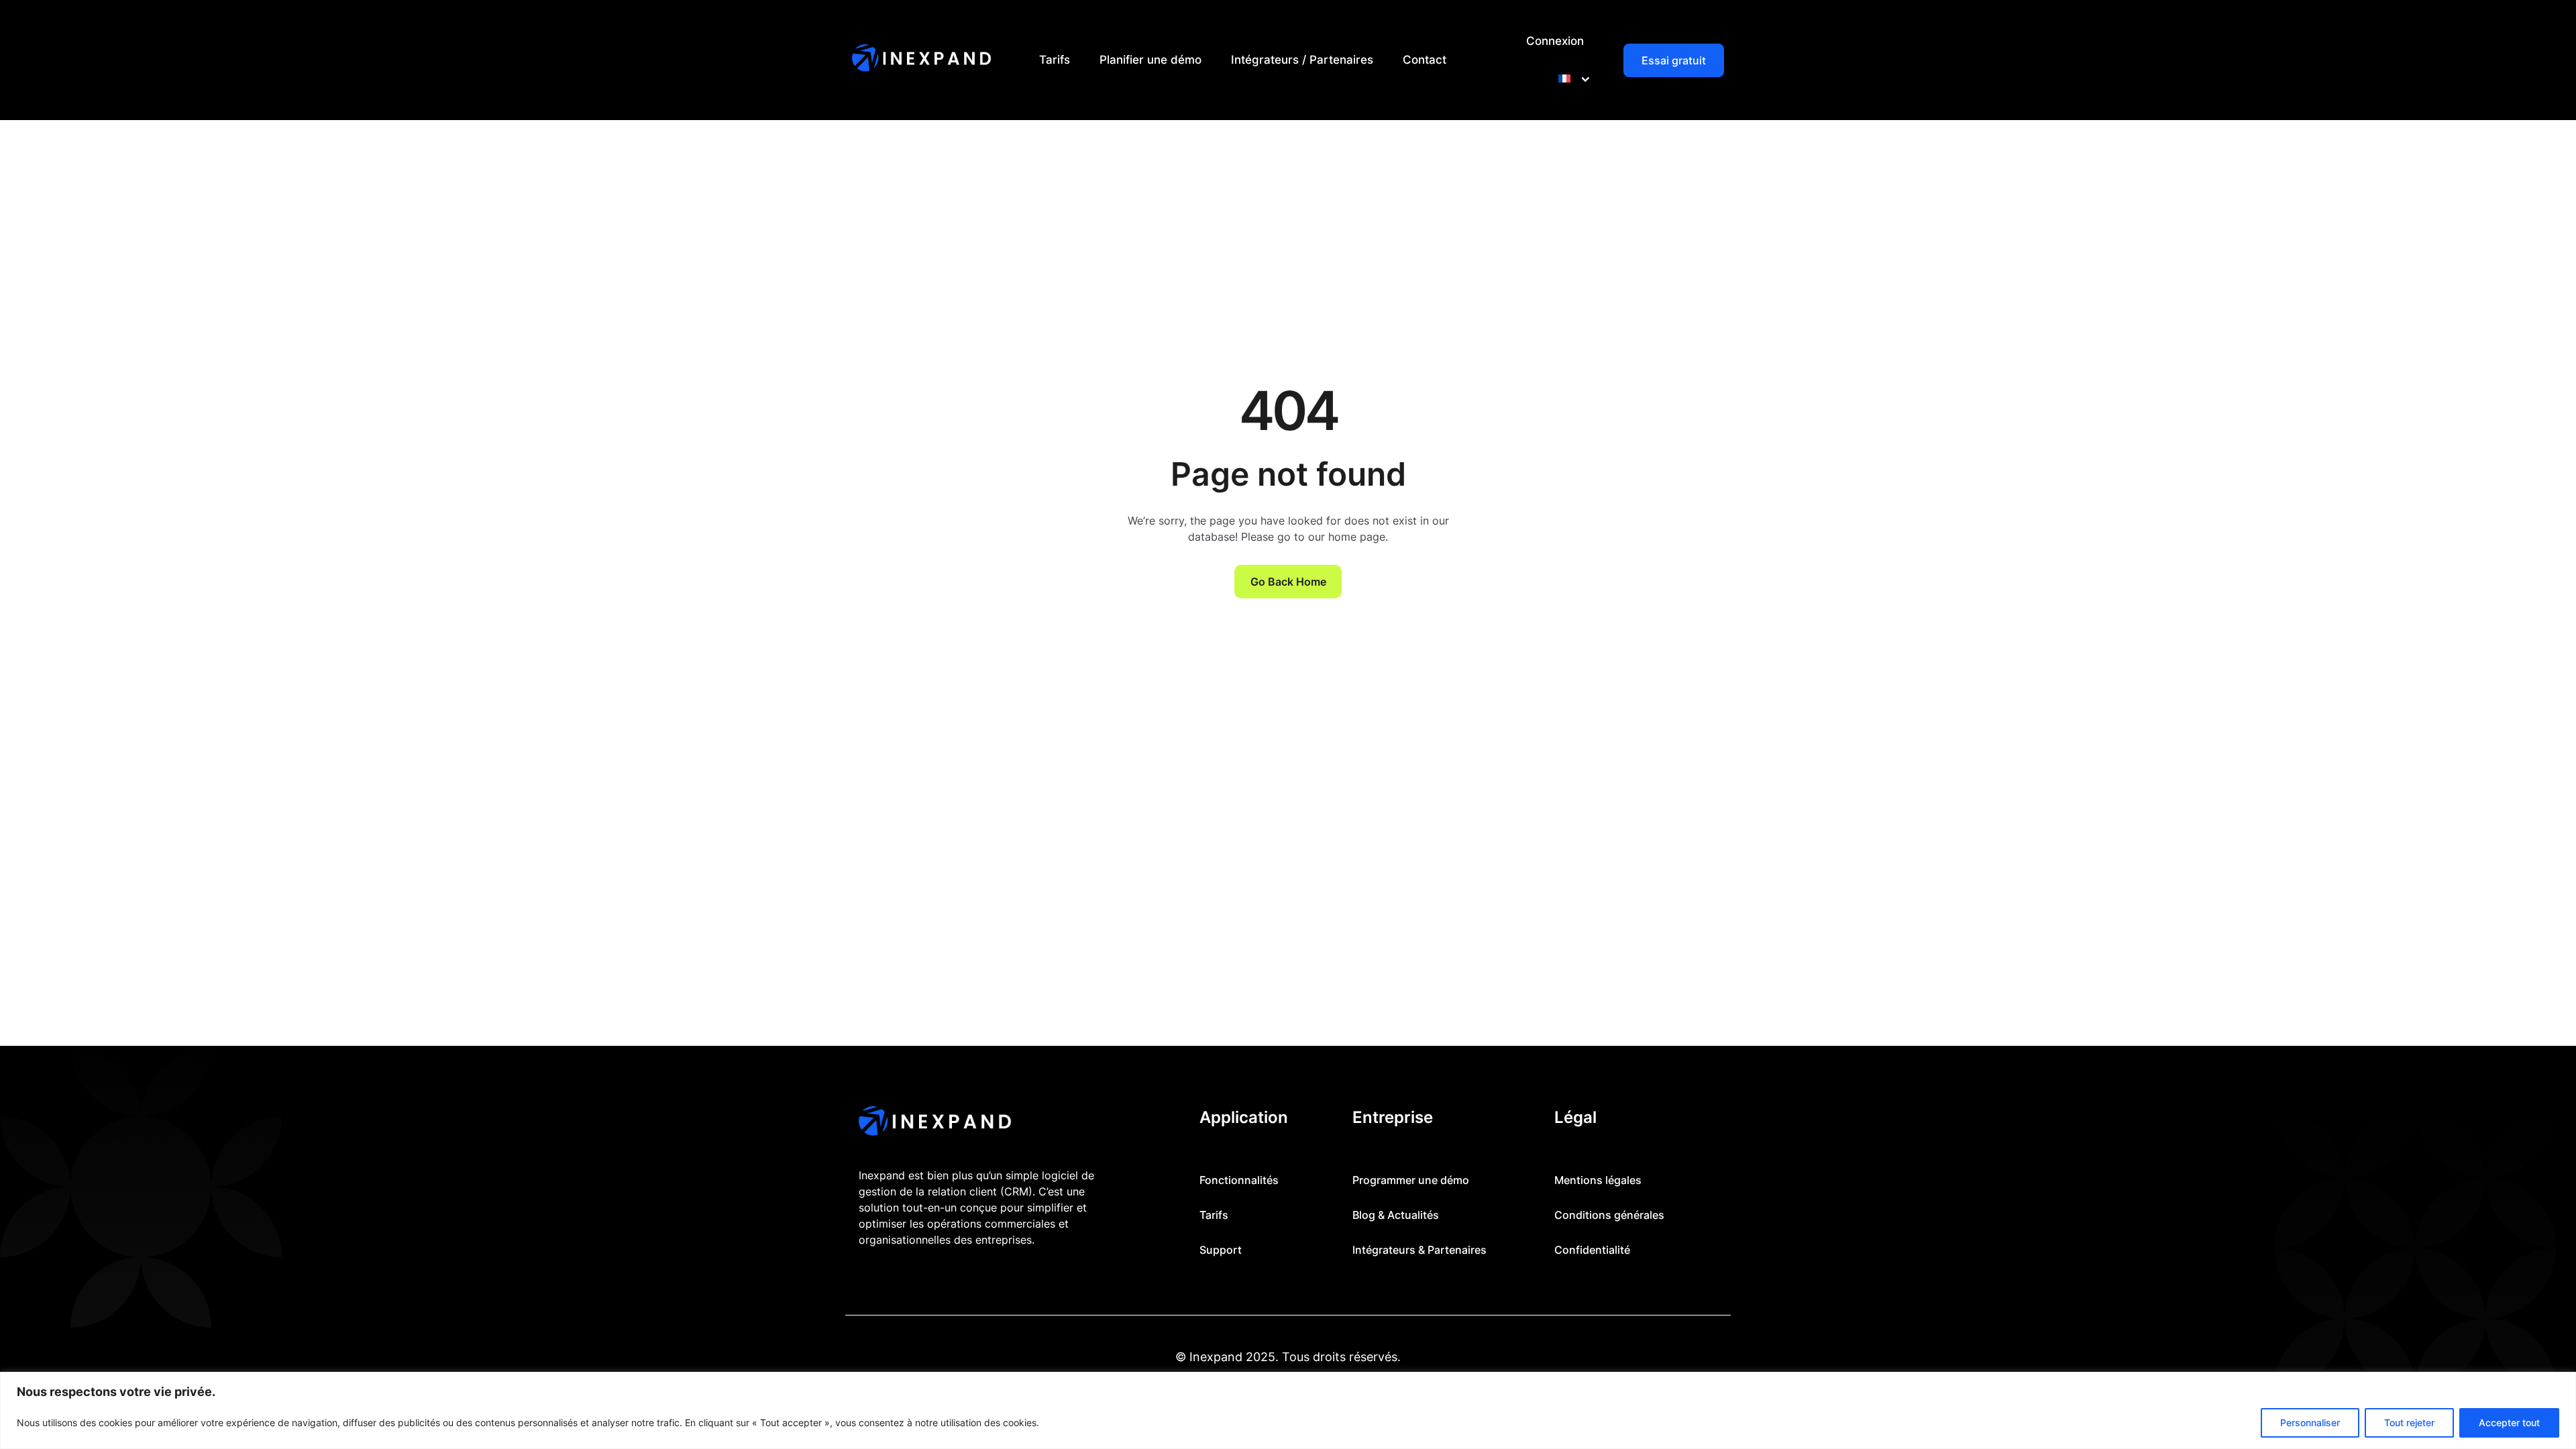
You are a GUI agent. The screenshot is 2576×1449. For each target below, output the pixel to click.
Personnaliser (2310, 1423)
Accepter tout (2509, 1423)
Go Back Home (1288, 582)
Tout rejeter (2409, 1423)
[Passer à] (1571, 79)
